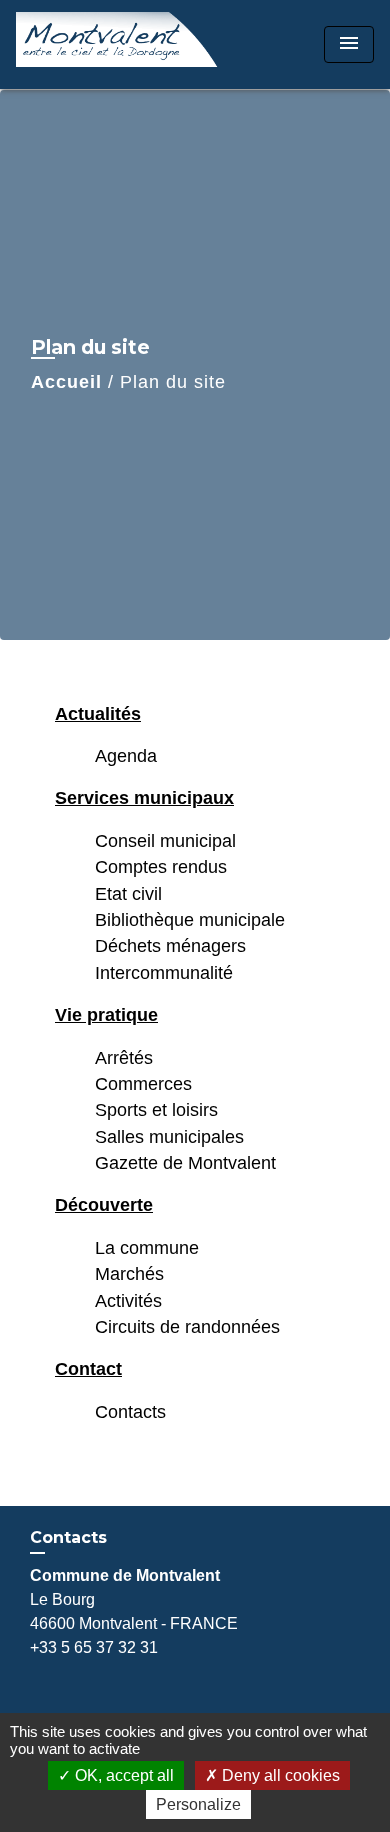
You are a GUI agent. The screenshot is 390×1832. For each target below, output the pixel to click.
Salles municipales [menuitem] (169, 1137)
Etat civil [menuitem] (128, 894)
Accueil (66, 382)
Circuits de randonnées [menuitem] (187, 1327)
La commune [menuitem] (147, 1248)
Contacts (68, 1537)
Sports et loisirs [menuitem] (156, 1110)
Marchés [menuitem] (129, 1274)
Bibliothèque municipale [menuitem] (190, 920)
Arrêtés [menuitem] (124, 1058)
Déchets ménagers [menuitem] (170, 946)
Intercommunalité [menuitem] (164, 973)
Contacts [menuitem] (130, 1412)
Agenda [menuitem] (126, 756)
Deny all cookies (279, 1775)
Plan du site (173, 382)
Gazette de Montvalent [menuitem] (185, 1163)
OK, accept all (122, 1775)
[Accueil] (117, 44)
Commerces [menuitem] (143, 1084)
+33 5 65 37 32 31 (94, 1647)
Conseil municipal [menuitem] (165, 841)
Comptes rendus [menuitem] (161, 867)
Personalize (198, 1804)
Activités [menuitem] (128, 1301)
